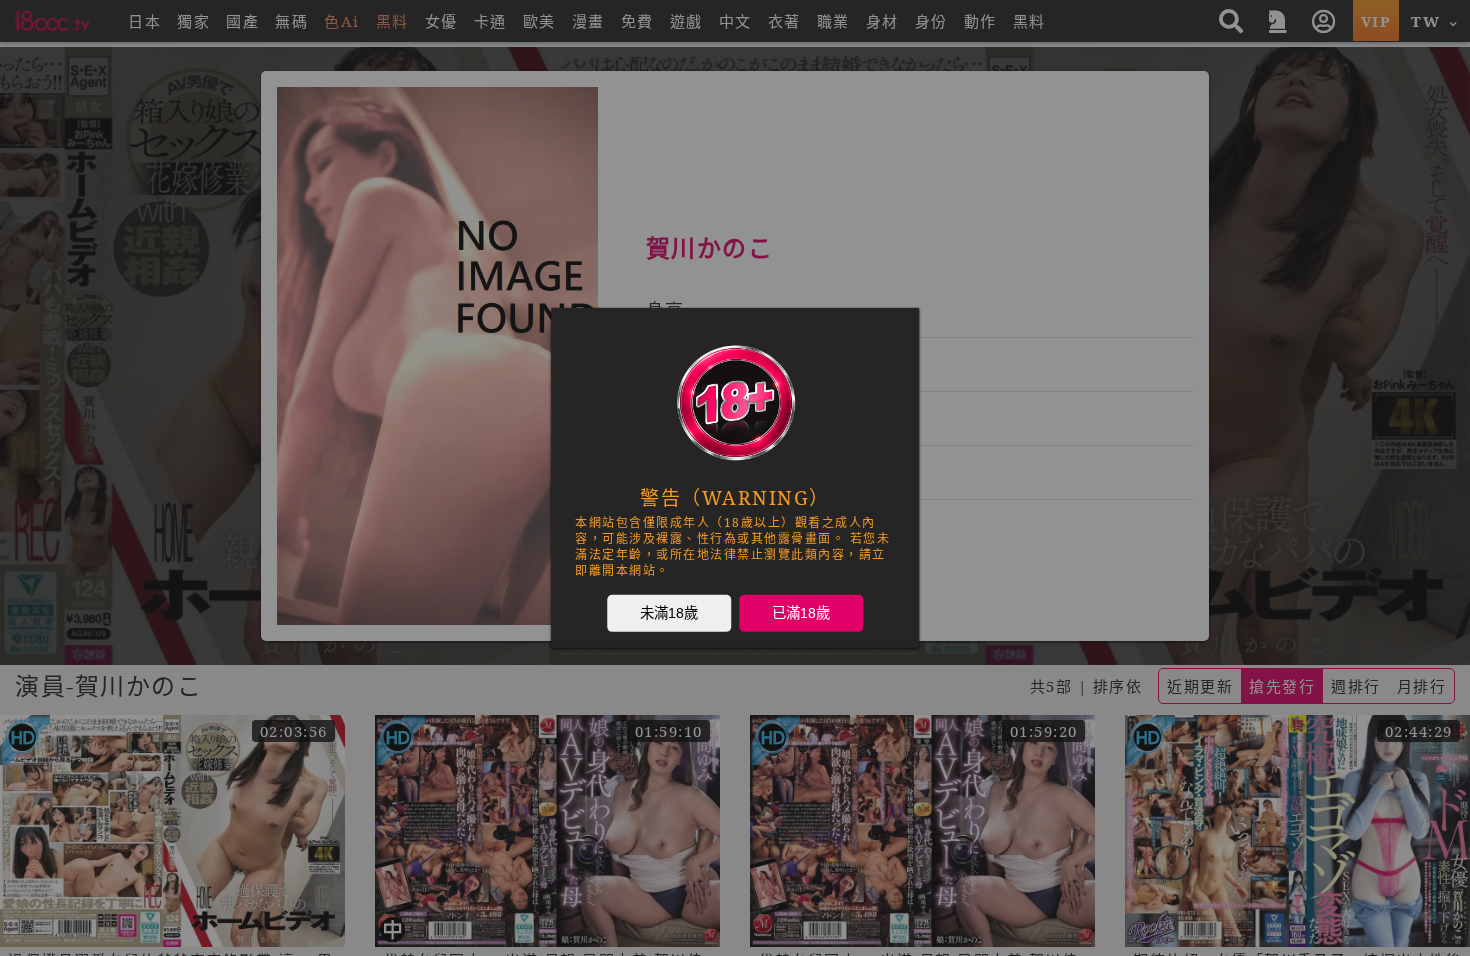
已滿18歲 (801, 613)
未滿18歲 (669, 613)
